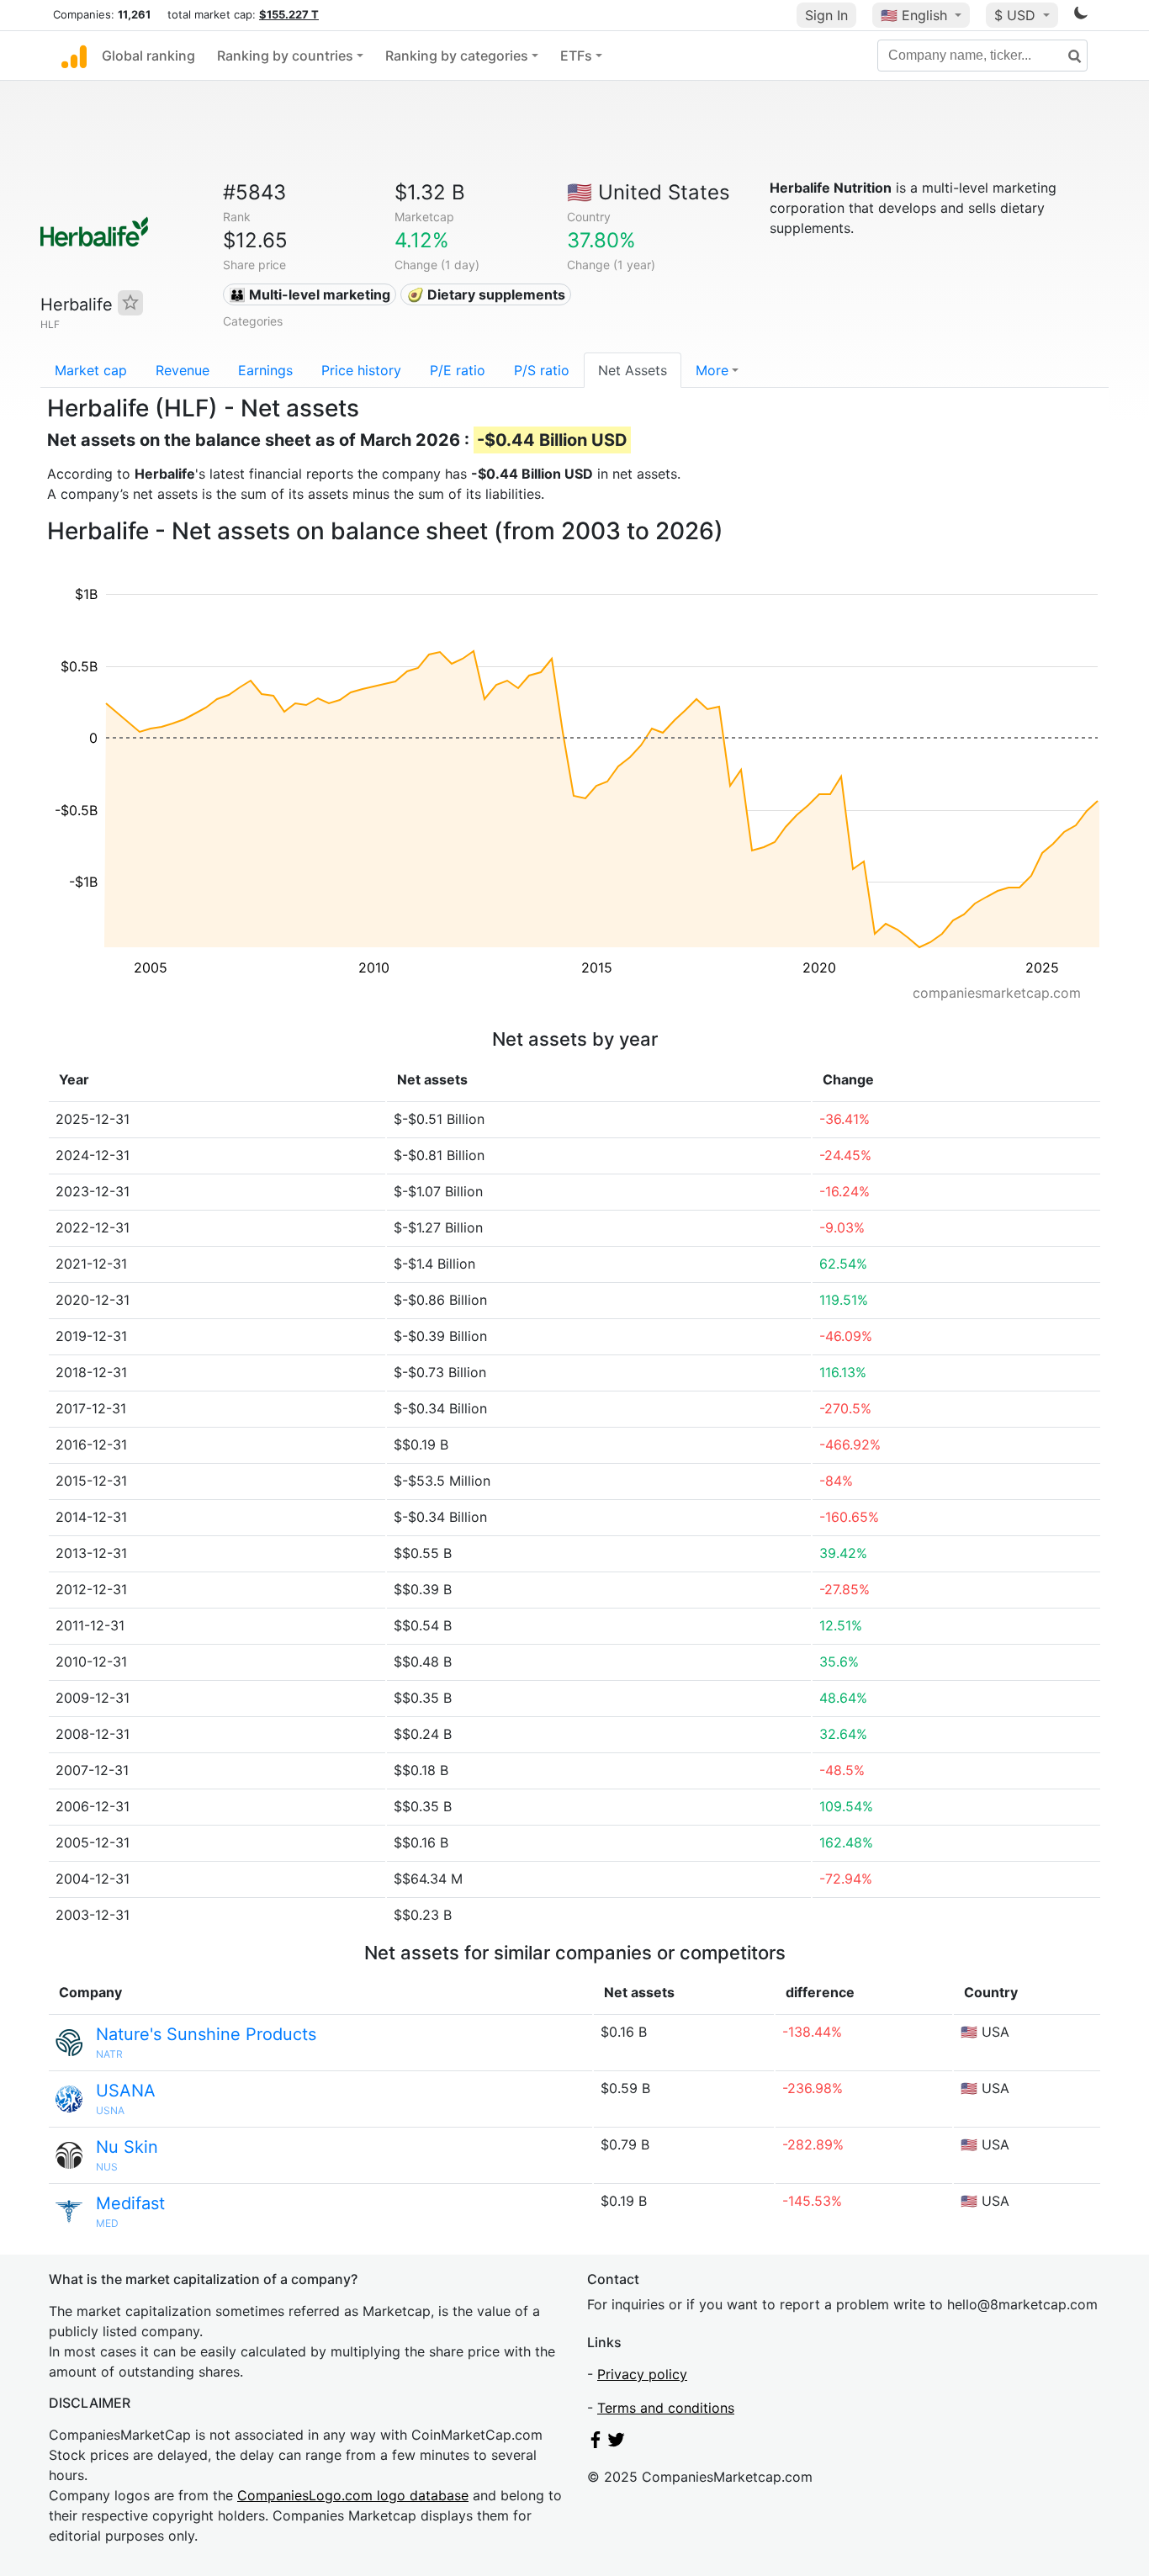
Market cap (91, 370)
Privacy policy (642, 2374)
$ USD (1017, 15)
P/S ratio (542, 370)
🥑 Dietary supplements (486, 294)
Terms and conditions (666, 2408)
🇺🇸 (914, 15)
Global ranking (148, 56)
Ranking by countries (285, 56)
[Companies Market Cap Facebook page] (596, 2443)
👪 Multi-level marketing (310, 294)
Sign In (826, 15)
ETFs (576, 56)
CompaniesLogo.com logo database (353, 2495)
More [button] (712, 370)
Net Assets (633, 370)
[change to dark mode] (1081, 16)
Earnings (265, 370)
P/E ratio (458, 370)
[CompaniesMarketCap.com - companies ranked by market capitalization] (74, 56)
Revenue (183, 370)
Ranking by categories (457, 56)
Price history (361, 370)
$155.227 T (289, 14)
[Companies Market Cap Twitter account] (617, 2443)
